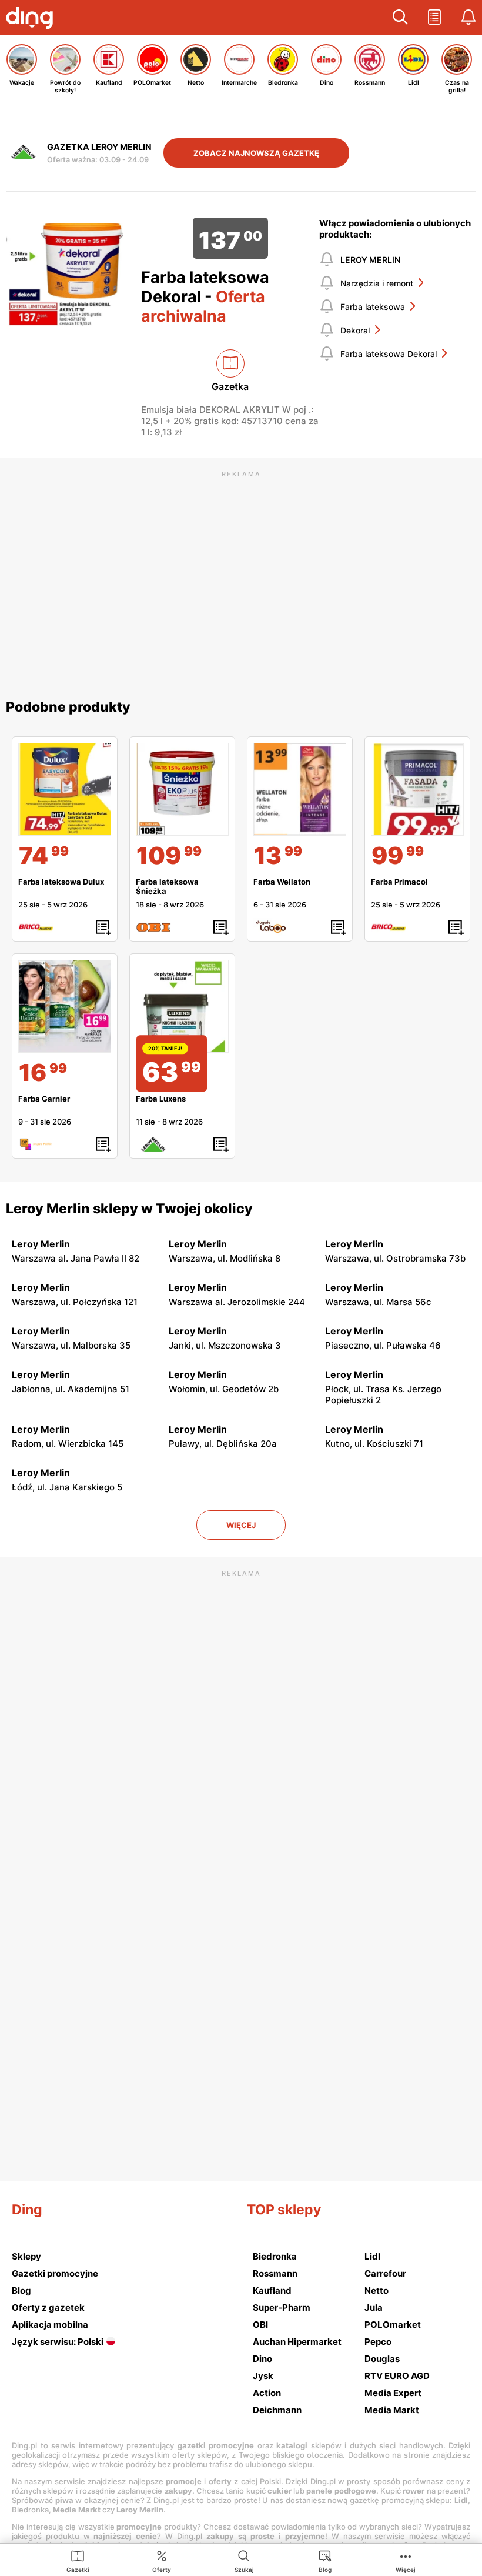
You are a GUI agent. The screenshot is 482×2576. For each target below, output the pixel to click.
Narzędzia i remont (377, 283)
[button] (400, 18)
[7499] (65, 789)
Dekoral (355, 330)
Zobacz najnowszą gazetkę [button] (256, 153)
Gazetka (230, 386)
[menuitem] (78, 2561)
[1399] (300, 789)
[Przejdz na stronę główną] (32, 19)
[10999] (182, 789)
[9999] (417, 789)
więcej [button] (241, 1525)
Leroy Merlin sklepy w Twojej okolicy (129, 1209)
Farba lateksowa (373, 307)
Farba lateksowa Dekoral (389, 354)
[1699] (65, 1006)
